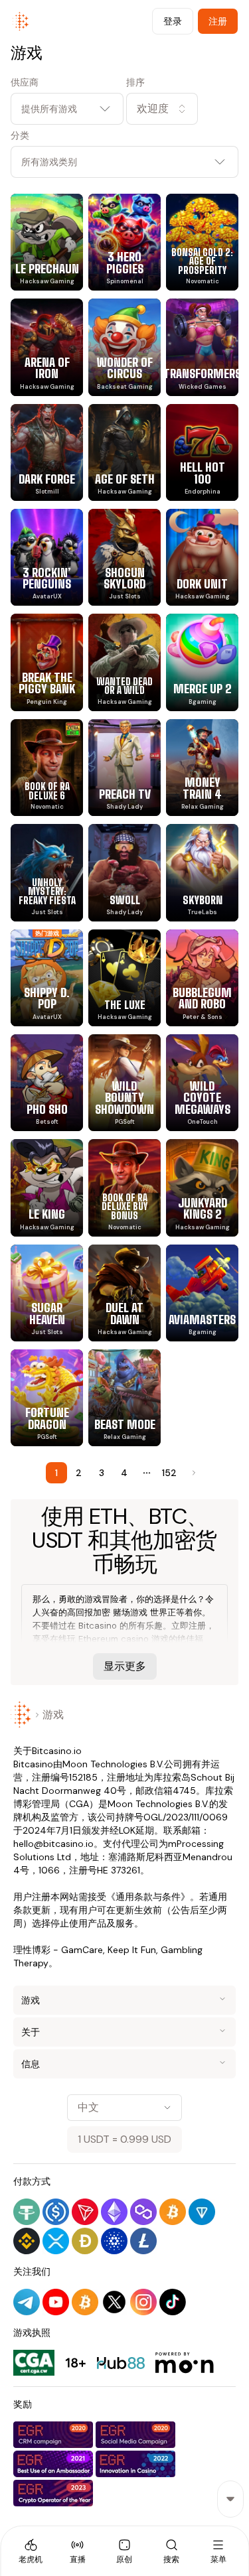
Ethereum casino (114, 1639)
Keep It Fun (132, 1950)
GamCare (82, 1950)
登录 (173, 21)
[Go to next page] (193, 1473)
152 (169, 1473)
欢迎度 (153, 108)
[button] (183, 109)
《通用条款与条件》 (148, 1897)
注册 (218, 21)
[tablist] (124, 2551)
